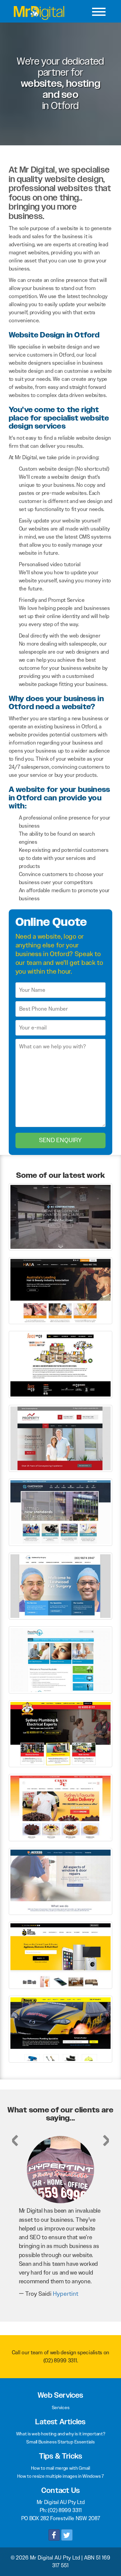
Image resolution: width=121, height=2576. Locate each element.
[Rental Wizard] (61, 1955)
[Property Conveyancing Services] (61, 1438)
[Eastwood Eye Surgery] (61, 1586)
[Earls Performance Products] (61, 2028)
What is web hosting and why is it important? (61, 2434)
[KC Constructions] (61, 1216)
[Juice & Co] (61, 1364)
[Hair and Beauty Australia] (61, 1290)
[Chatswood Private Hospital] (61, 1512)
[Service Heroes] (61, 1733)
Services (61, 2407)
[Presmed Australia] (61, 1659)
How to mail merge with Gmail (61, 2468)
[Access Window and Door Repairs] (61, 1881)
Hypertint (66, 2294)
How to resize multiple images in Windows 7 (60, 2476)
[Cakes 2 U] (61, 1807)
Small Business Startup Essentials (60, 2442)
